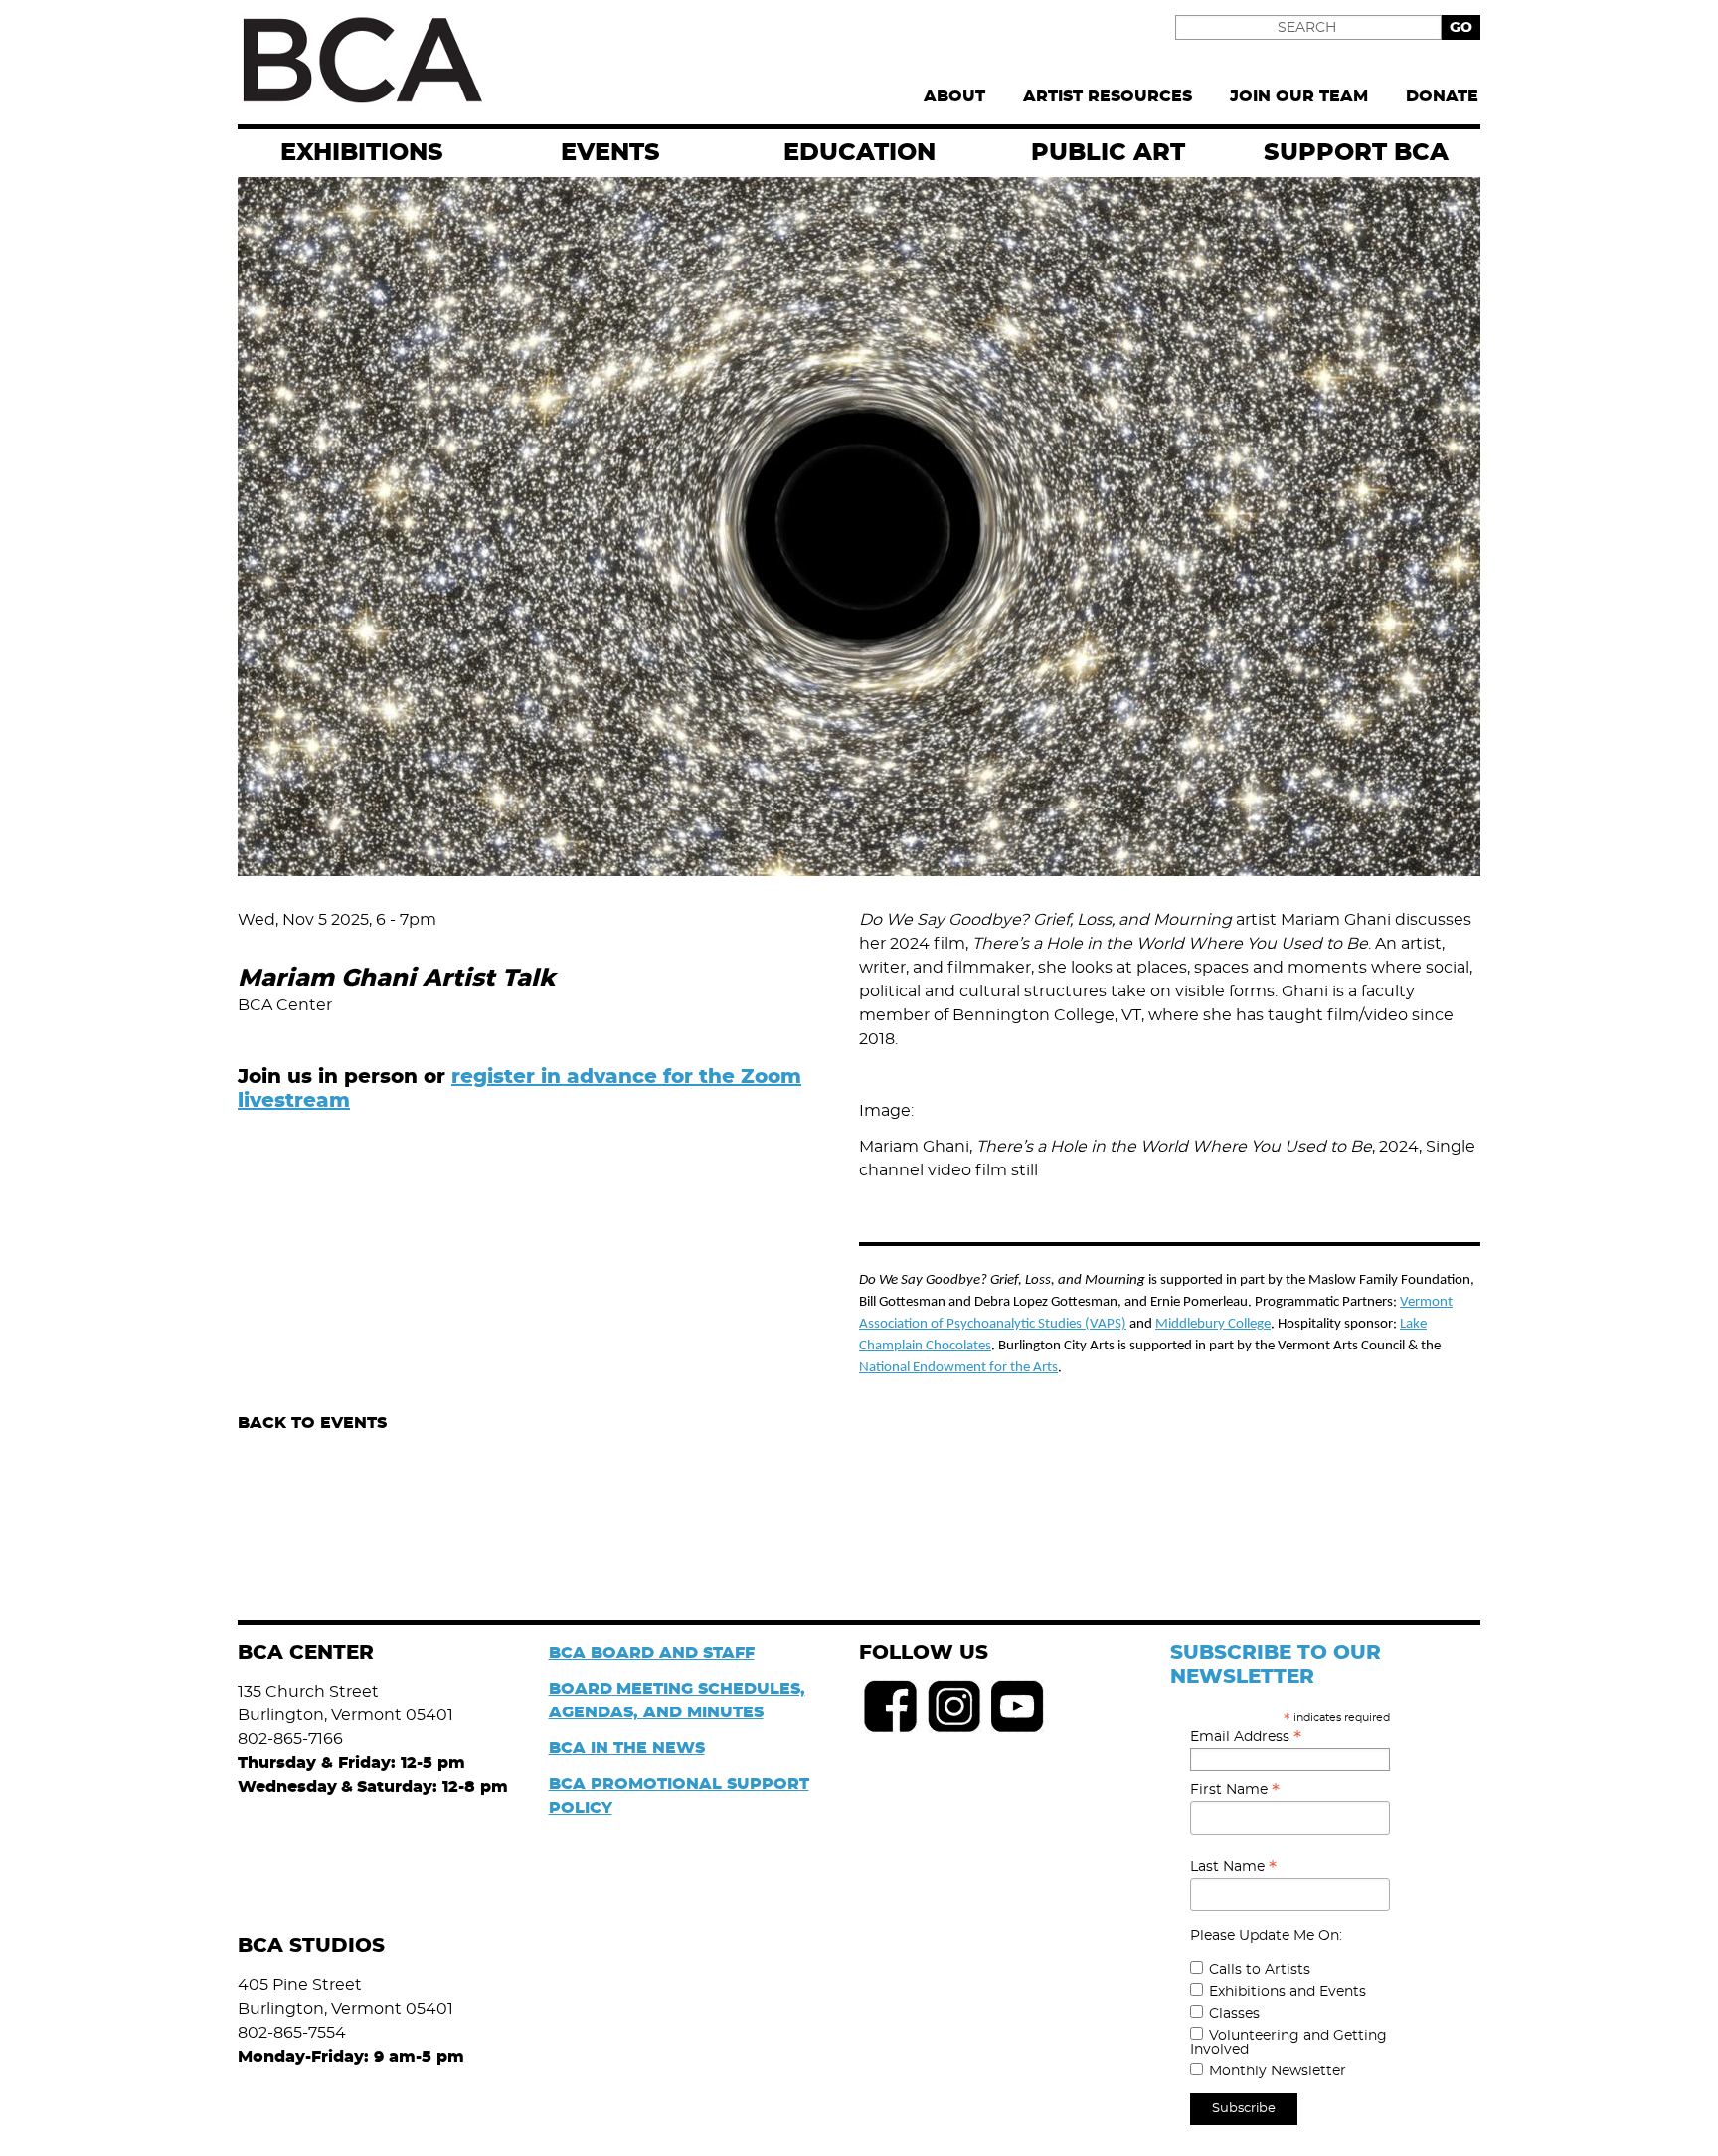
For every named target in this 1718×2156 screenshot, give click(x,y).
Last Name (1233, 1867)
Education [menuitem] (859, 153)
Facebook (891, 1707)
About (954, 96)
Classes (1234, 2014)
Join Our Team (1299, 96)
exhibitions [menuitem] (362, 153)
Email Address (1246, 1737)
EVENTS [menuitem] (610, 153)
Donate (1442, 96)
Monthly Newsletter (1278, 2071)
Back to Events (312, 1423)
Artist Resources (1108, 96)
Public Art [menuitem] (1108, 153)
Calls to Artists (1260, 1970)
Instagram (954, 1707)
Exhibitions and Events (1288, 1992)
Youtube (1018, 1707)
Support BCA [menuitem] (1356, 153)
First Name (1235, 1790)
